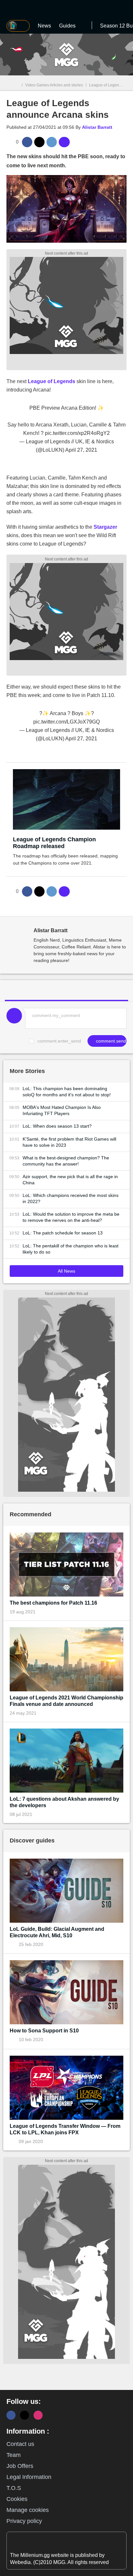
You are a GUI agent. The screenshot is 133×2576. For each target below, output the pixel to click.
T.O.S (14, 2488)
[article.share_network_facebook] (27, 142)
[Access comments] (64, 142)
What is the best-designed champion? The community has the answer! (66, 1161)
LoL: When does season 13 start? (57, 1126)
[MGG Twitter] (25, 2415)
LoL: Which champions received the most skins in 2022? (71, 1198)
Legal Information (29, 2477)
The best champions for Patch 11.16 (53, 1603)
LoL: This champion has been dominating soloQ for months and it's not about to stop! (67, 1092)
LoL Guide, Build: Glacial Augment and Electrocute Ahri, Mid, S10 (57, 1932)
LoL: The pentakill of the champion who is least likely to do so (71, 1249)
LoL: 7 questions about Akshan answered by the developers (64, 1802)
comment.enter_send (59, 1041)
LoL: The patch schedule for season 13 (63, 1233)
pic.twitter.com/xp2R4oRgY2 (77, 433)
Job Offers (20, 2466)
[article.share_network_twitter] (39, 142)
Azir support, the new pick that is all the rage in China (70, 1180)
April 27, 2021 (81, 450)
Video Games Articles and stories (54, 85)
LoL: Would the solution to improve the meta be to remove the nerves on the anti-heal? (71, 1217)
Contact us (20, 2444)
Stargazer (105, 527)
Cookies (17, 2499)
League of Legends (51, 381)
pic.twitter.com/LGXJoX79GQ (66, 722)
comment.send (110, 1041)
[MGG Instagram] (38, 2415)
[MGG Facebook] (11, 2415)
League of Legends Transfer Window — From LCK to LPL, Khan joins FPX (65, 2129)
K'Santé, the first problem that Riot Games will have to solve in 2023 (69, 1142)
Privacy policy (24, 2521)
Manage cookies (28, 2510)
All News (66, 1271)
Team (14, 2455)
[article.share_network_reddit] (52, 142)
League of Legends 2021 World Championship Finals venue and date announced (66, 1701)
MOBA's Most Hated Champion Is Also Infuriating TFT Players (62, 1110)
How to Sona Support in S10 (44, 2031)
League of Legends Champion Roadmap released (54, 843)
